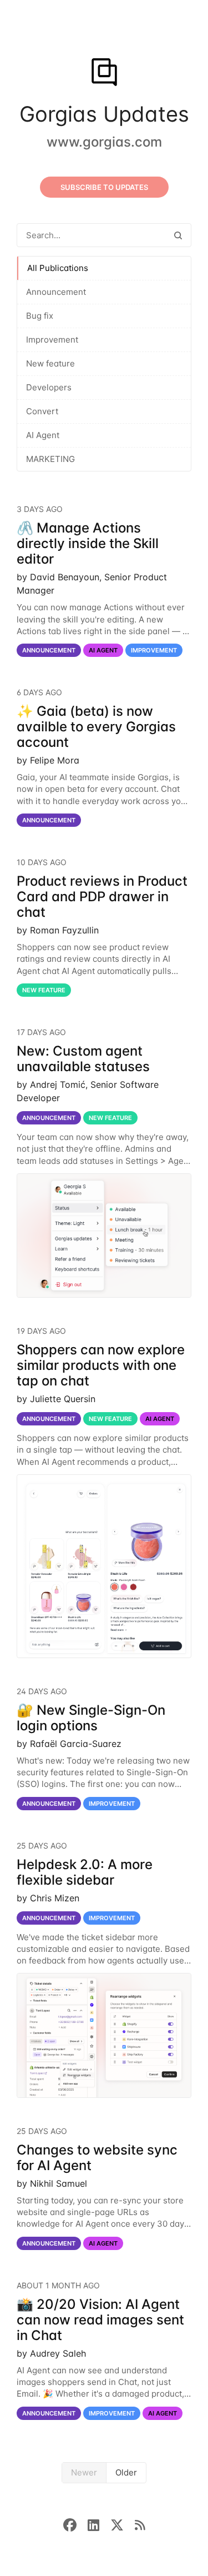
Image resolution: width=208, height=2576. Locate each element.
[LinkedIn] (99, 2524)
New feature (50, 363)
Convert (42, 411)
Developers (49, 387)
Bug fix (40, 316)
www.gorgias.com (104, 142)
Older (126, 2472)
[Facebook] (75, 2524)
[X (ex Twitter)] (123, 2524)
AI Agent (43, 435)
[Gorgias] (104, 73)
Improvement (52, 340)
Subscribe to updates (104, 187)
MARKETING (50, 459)
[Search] (178, 235)
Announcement (56, 292)
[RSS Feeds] (140, 2524)
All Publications (58, 268)
